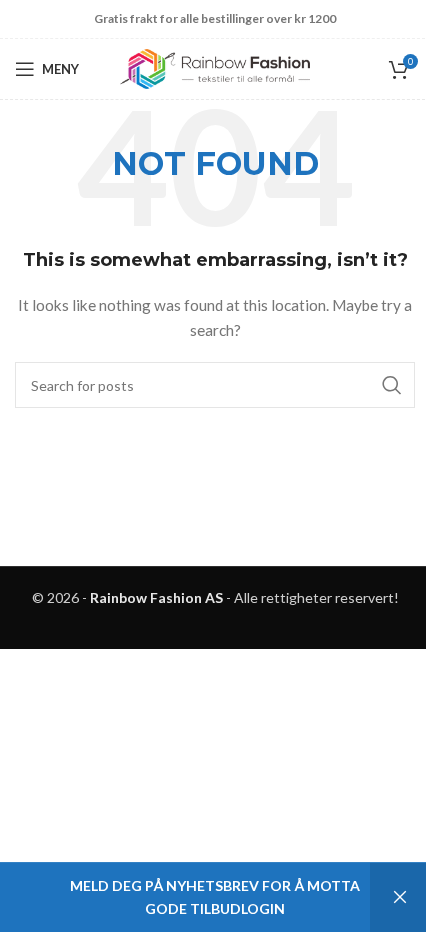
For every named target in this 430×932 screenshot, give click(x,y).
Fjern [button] (400, 897)
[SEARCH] (392, 385)
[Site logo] (215, 67)
